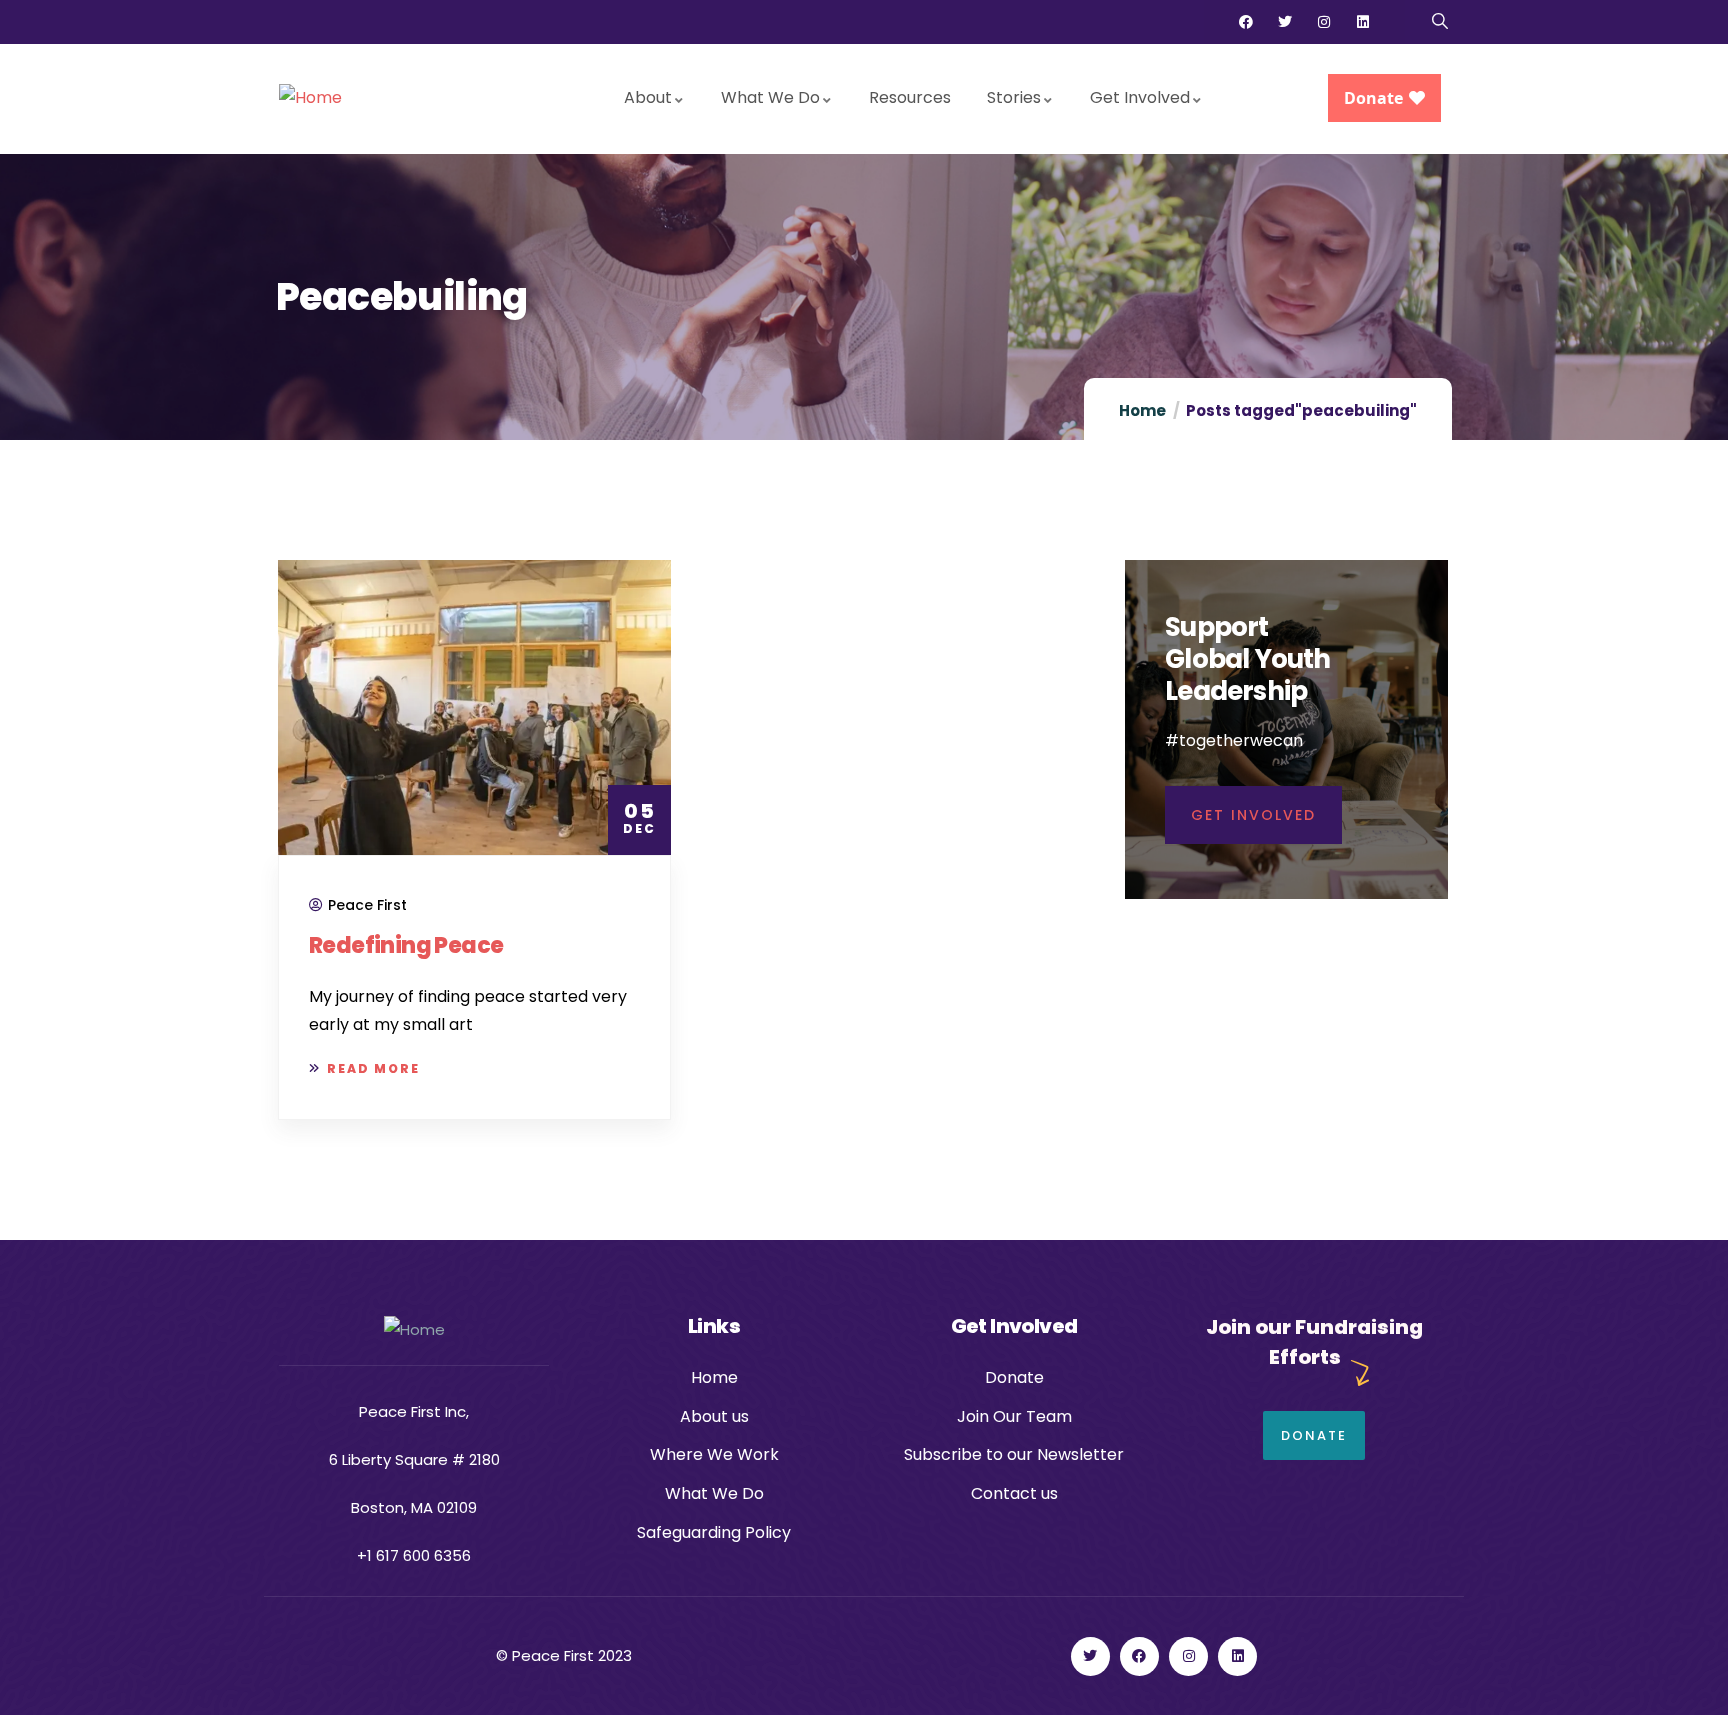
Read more (373, 1068)
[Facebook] (1246, 22)
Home (1142, 410)
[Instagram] (1324, 22)
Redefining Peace (406, 945)
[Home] (310, 98)
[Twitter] (1285, 22)
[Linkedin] (1363, 22)
